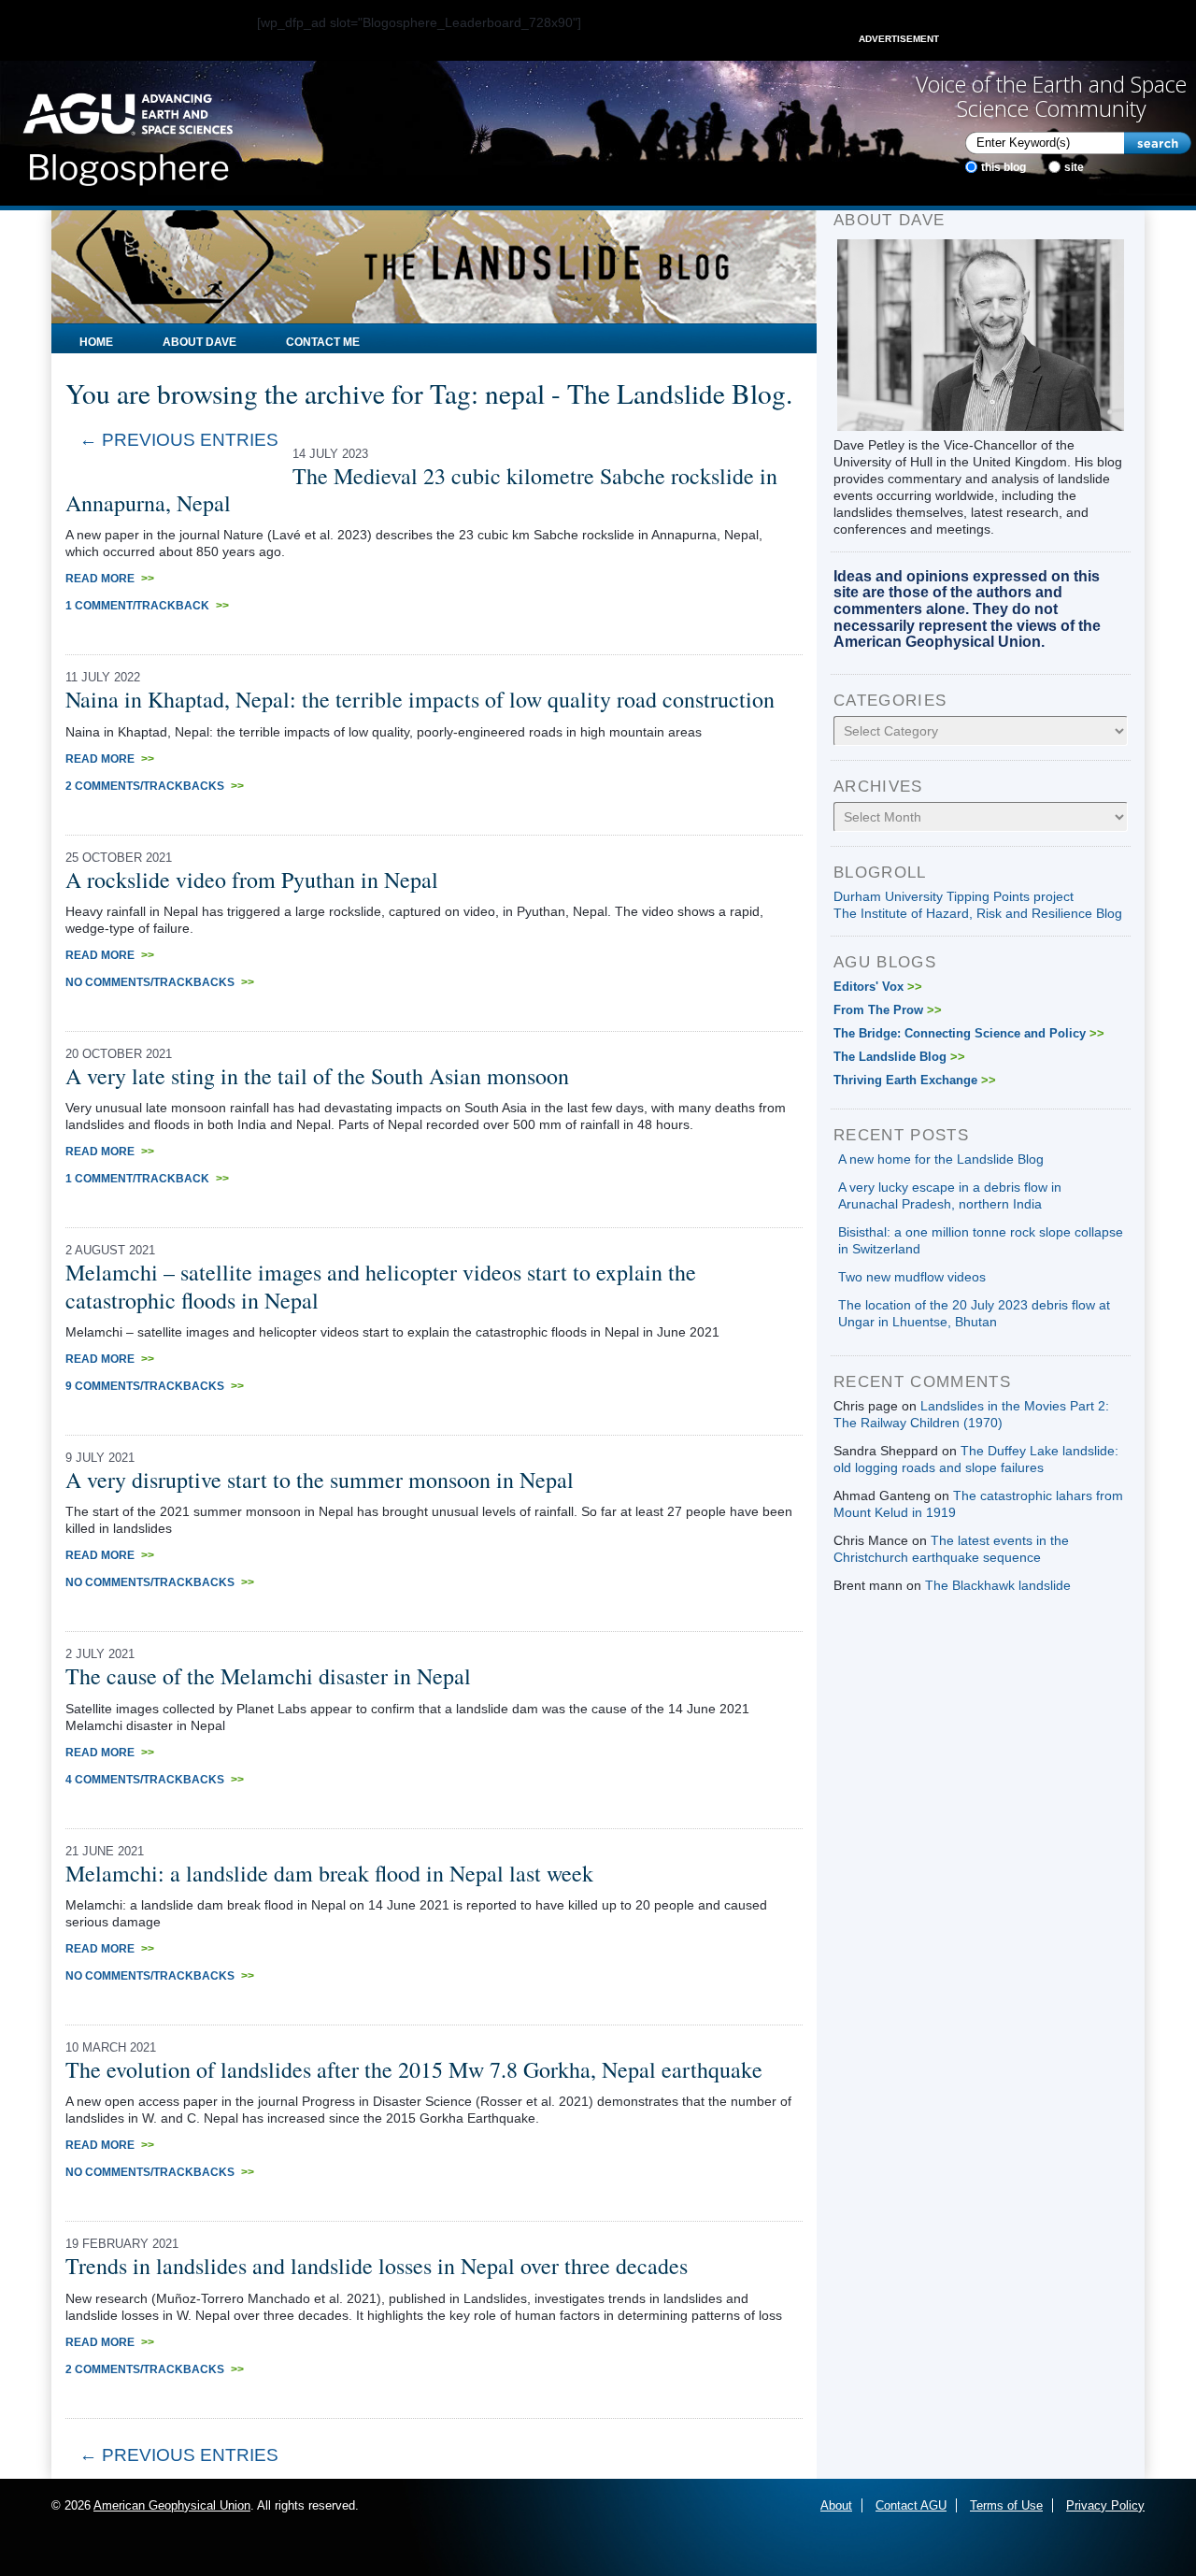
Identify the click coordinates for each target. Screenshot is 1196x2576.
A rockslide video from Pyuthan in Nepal (252, 880)
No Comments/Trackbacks (160, 982)
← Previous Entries (179, 440)
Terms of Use (1006, 2505)
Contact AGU (911, 2505)
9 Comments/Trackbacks (155, 1386)
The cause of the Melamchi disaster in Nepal (268, 1676)
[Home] (128, 134)
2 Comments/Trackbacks (155, 786)
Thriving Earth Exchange (915, 1080)
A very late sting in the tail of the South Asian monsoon (317, 1076)
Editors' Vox (878, 987)
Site (1074, 167)
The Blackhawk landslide (998, 1585)
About (836, 2505)
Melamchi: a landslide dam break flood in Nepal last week (329, 1873)
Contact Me (323, 342)
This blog (1004, 167)
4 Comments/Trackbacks (155, 1780)
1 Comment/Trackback (147, 606)
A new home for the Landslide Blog (941, 1159)
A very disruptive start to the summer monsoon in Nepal (320, 1480)
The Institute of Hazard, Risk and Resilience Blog (978, 913)
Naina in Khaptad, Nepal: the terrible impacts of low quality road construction (420, 699)
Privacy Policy (1105, 2505)
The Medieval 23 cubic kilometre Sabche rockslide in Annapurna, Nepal (421, 489)
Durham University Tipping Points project (954, 896)
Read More (110, 579)
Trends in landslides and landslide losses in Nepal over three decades (377, 2266)
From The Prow (888, 1010)
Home (96, 342)
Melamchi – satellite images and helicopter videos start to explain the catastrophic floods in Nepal (381, 1286)
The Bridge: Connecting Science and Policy (969, 1033)
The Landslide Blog (899, 1057)
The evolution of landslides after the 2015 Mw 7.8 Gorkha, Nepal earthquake (414, 2069)
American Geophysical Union (172, 2505)
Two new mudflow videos (912, 1277)
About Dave (199, 342)
